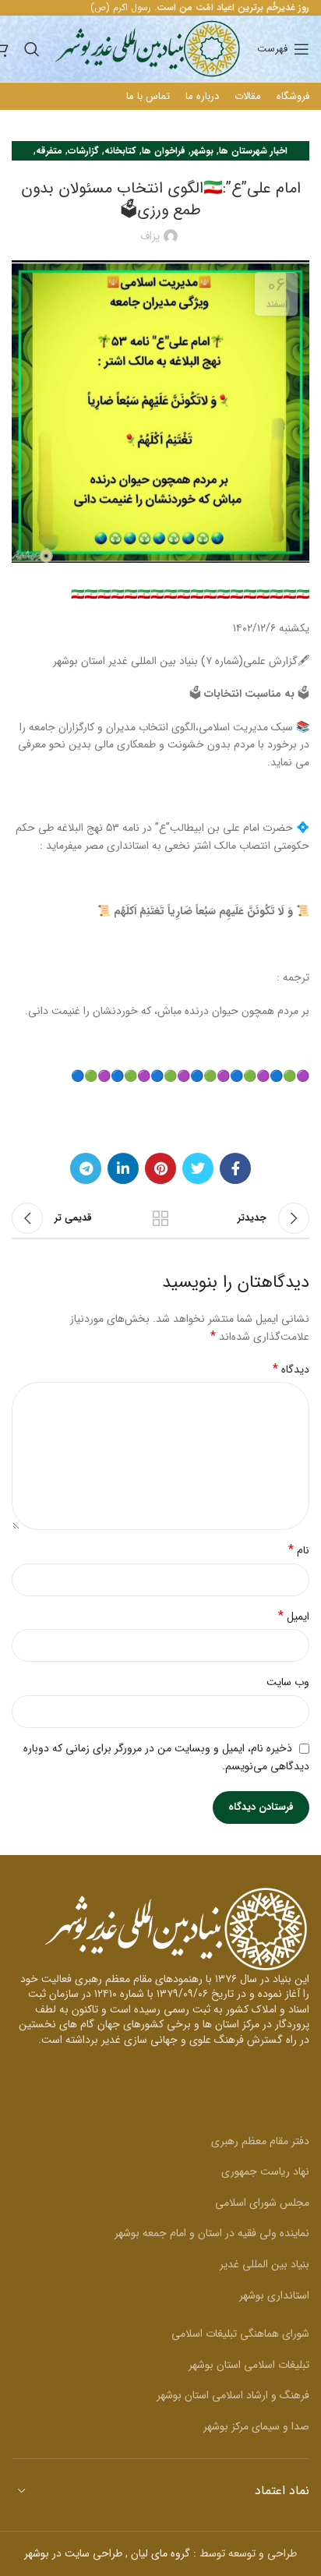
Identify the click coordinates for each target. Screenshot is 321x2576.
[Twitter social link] (198, 1168)
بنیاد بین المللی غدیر (265, 2264)
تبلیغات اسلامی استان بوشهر (249, 2365)
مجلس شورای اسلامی (262, 2203)
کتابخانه (120, 151)
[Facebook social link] (235, 1168)
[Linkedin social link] (123, 1168)
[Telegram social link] (86, 1168)
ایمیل (294, 1617)
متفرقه (49, 151)
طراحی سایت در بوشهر (73, 2553)
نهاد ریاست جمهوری (265, 2171)
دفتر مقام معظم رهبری (260, 2141)
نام (299, 1550)
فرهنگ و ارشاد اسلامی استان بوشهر (233, 2395)
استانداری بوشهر (274, 2295)
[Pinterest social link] (160, 1168)
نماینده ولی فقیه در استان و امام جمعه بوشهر (212, 2233)
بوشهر (202, 151)
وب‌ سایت (288, 1682)
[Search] (32, 49)
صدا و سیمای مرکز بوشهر (256, 2426)
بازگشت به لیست (160, 1218)
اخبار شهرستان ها (253, 151)
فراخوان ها (164, 151)
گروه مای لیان (160, 2553)
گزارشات (83, 151)
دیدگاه (291, 1369)
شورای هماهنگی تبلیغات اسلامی (240, 2334)
